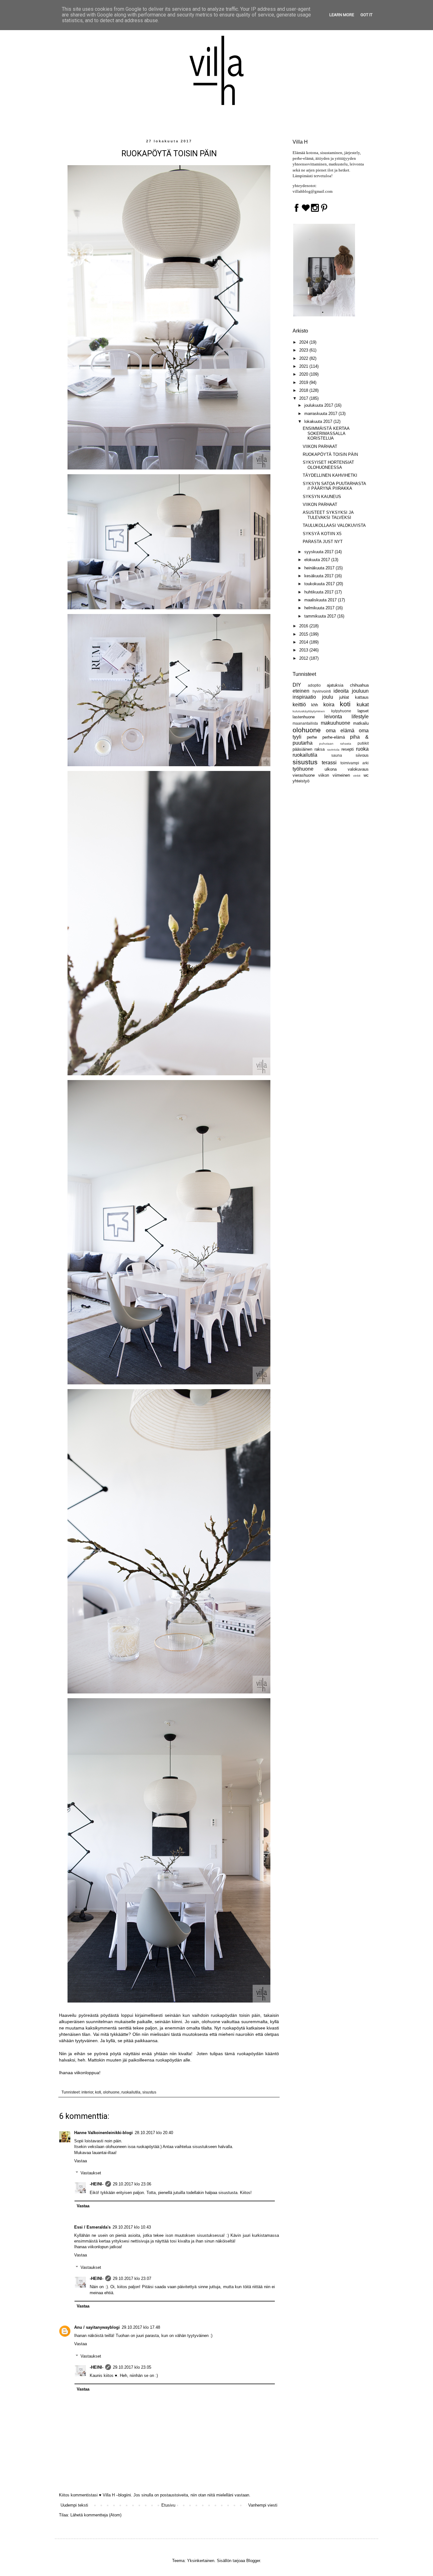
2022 (304, 358)
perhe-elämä (334, 737)
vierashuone (304, 775)
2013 (304, 650)
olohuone (111, 2092)
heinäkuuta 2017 (320, 568)
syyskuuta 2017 (320, 552)
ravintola (333, 750)
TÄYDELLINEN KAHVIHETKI (330, 475)
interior (87, 2092)
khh (315, 705)
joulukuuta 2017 (319, 405)
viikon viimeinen (334, 775)
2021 (304, 366)
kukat (363, 705)
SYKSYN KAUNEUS (322, 497)
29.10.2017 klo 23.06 (132, 2184)
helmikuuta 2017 (320, 608)
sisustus (149, 2092)
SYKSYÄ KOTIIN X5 (322, 534)
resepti (348, 749)
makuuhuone (336, 723)
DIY (297, 685)
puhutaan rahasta (335, 744)
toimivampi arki (355, 763)
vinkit (357, 776)
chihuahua (359, 685)
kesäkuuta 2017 (320, 576)
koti (98, 2092)
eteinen (301, 691)
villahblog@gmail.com (313, 191)
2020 (304, 374)
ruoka (362, 749)
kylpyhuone (341, 711)
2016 (304, 626)
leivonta (333, 717)
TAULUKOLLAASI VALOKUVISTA (334, 525)
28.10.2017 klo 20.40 (154, 2133)
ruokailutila (131, 2092)
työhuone (303, 769)
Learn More (342, 15)
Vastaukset (91, 2173)
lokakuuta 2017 (319, 421)
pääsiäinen (302, 749)
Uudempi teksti (74, 2505)
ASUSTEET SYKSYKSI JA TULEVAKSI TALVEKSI (328, 515)
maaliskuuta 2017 (321, 600)
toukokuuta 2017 (320, 584)
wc (366, 775)
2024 (304, 342)
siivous (362, 755)
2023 (304, 350)
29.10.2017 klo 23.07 (132, 2278)
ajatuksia (335, 685)
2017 (304, 398)
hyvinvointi (322, 691)
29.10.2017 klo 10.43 (132, 2227)
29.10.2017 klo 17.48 (141, 2327)
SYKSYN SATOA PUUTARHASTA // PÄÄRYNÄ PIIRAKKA (334, 486)
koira (329, 705)
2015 (304, 634)
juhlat (344, 697)
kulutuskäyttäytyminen (309, 711)
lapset (363, 711)
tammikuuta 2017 (321, 616)
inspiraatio (304, 697)
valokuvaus (358, 769)
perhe (312, 737)
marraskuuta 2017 (321, 414)
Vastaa (81, 2161)
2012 (304, 658)
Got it (366, 15)
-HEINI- (97, 2184)
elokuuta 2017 (318, 560)
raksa (320, 749)
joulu (328, 697)
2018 (304, 390)
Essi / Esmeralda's (92, 2227)
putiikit (363, 743)
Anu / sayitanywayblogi (97, 2327)
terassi (329, 763)
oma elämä (340, 731)
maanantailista (305, 723)
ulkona (331, 769)
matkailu (361, 723)
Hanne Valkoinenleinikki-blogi (103, 2133)
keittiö (299, 705)
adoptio (314, 685)
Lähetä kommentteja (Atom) (96, 2515)
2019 (304, 382)
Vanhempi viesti (263, 2505)
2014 (304, 642)
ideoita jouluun (351, 691)
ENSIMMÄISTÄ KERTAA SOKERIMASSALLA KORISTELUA (326, 433)
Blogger (253, 2561)
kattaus (362, 697)
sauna (337, 755)
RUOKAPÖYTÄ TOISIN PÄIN (330, 454)
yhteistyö (301, 781)
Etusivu (168, 2505)
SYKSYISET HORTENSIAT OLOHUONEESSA (328, 465)
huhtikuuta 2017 (320, 592)
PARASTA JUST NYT (323, 542)
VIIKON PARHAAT (320, 447)
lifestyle (360, 717)
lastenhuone (304, 717)
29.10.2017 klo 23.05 (132, 2367)
